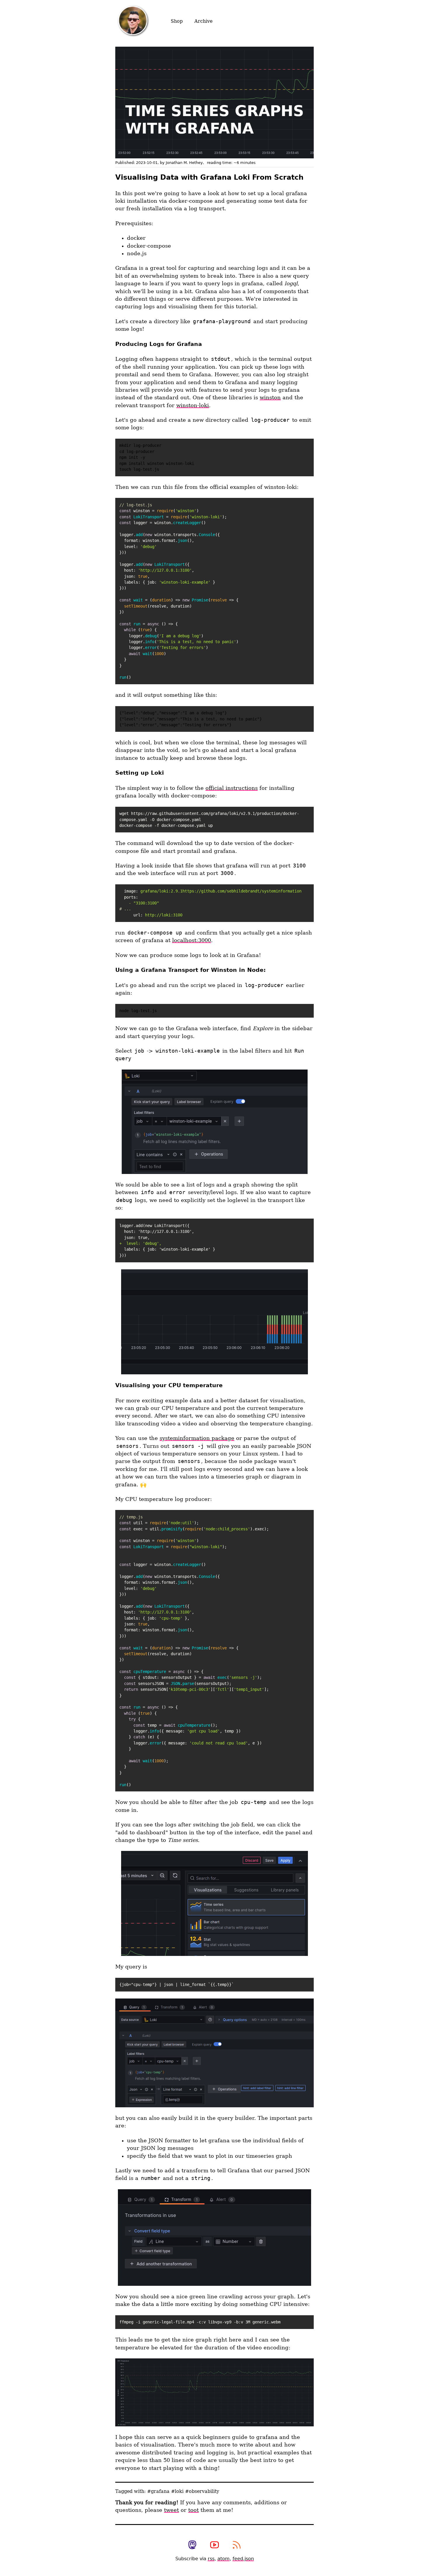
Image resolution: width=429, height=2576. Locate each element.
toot (193, 2510)
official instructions (232, 788)
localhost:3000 (192, 940)
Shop (177, 21)
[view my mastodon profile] (192, 2545)
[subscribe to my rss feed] (237, 2545)
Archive (203, 21)
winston (270, 398)
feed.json (243, 2559)
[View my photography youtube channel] (214, 2545)
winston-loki (193, 405)
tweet (171, 2510)
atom (224, 2559)
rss (211, 2559)
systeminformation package (197, 1438)
